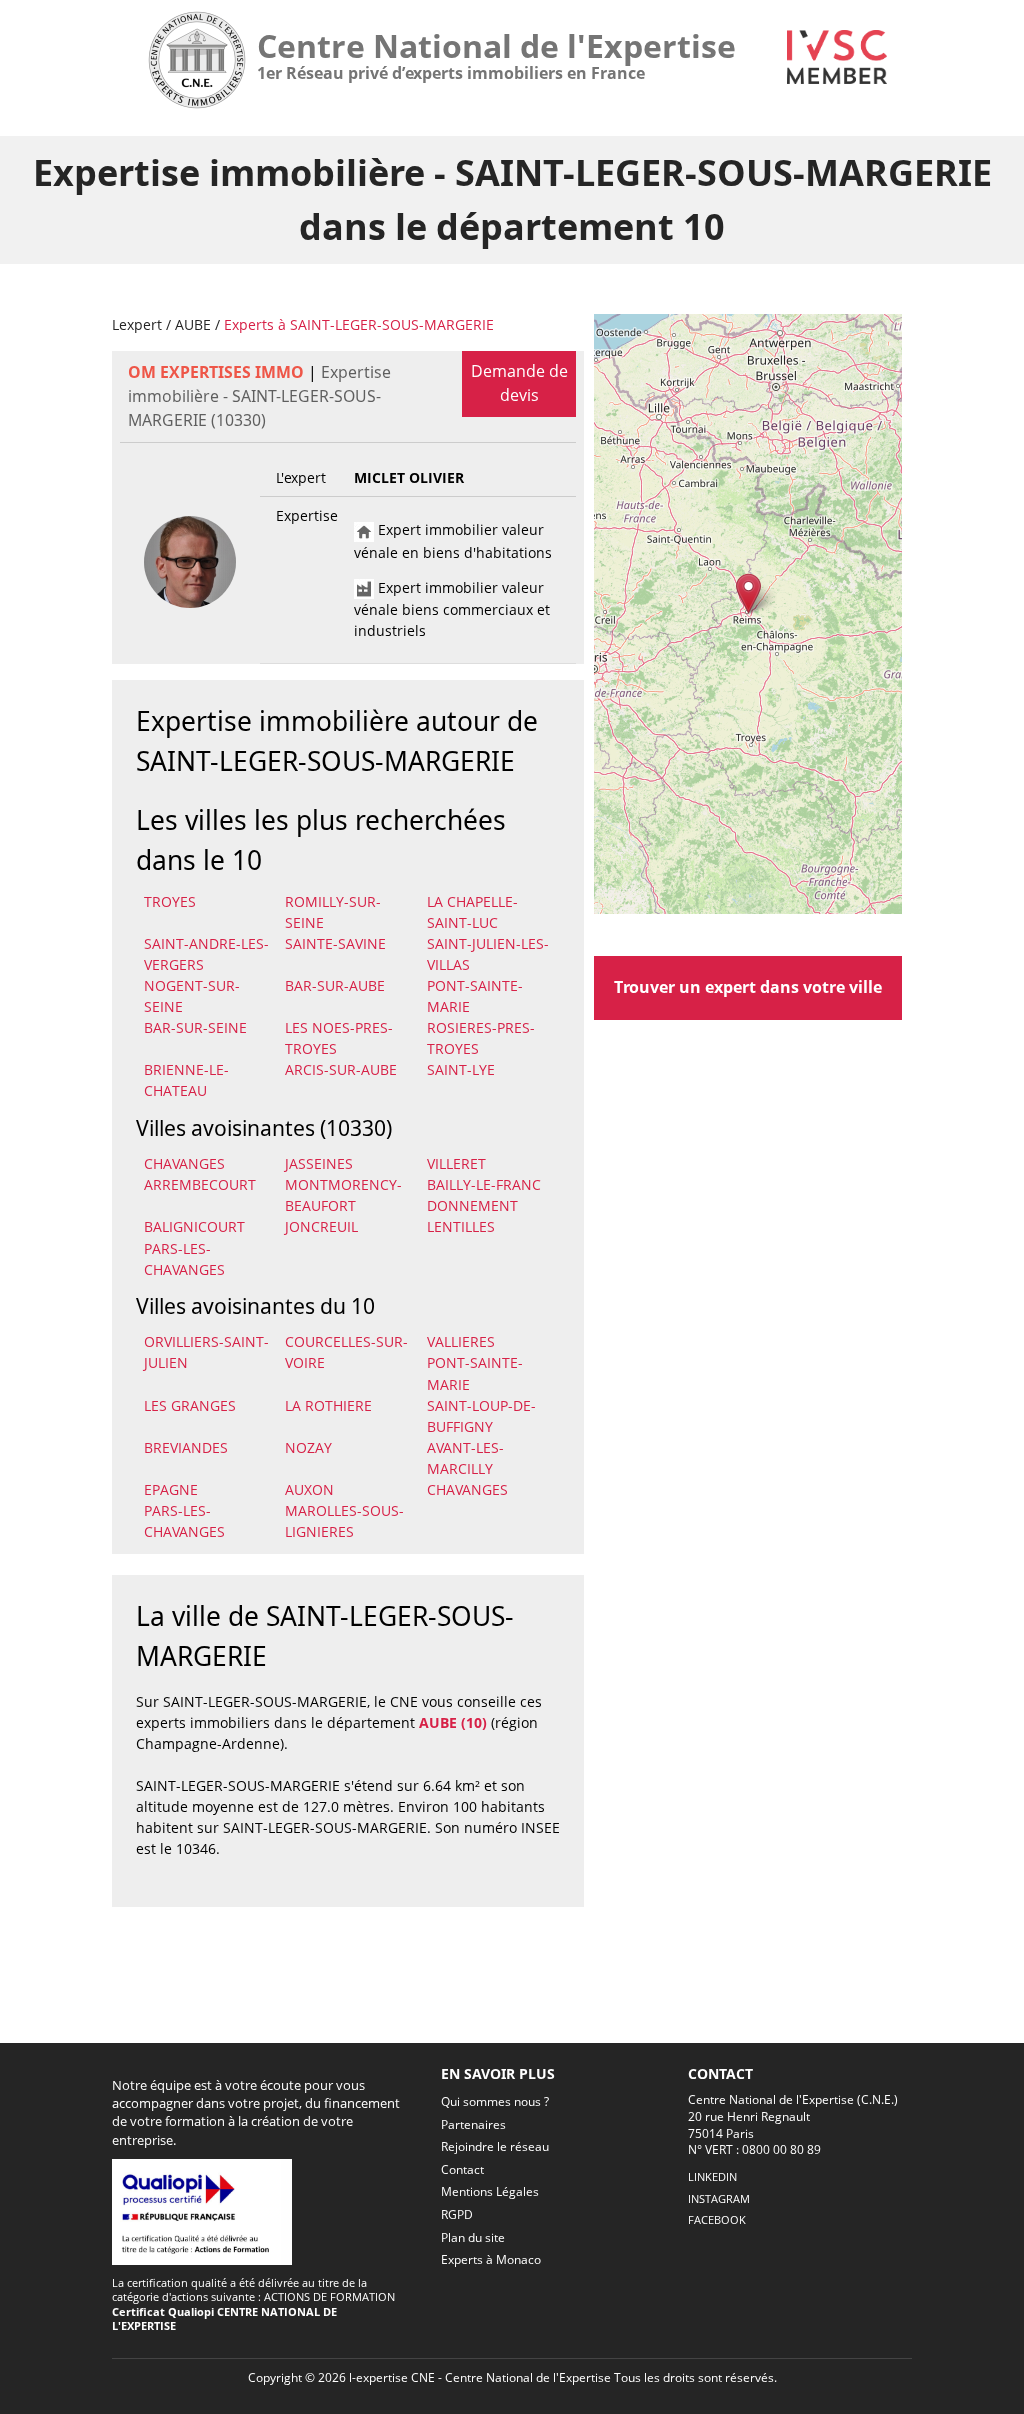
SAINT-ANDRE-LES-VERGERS (206, 954)
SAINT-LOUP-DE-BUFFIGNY (481, 1416)
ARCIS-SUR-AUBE (341, 1069)
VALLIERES (461, 1341)
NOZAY (308, 1447)
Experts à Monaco (491, 2259)
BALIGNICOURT (194, 1226)
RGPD (457, 2214)
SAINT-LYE (461, 1069)
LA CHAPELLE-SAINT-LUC (472, 912)
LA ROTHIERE (328, 1405)
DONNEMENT (472, 1205)
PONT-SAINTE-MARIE (475, 996)
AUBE (193, 324)
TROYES (170, 901)
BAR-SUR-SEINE (195, 1027)
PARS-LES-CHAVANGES (184, 1259)
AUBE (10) (453, 1722)
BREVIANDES (186, 1447)
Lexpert (137, 324)
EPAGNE (171, 1489)
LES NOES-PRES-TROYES (339, 1038)
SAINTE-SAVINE (335, 943)
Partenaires (473, 2124)
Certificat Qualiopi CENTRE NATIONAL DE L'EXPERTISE (224, 2318)
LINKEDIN (712, 2176)
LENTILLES (461, 1226)
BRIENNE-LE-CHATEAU (186, 1080)
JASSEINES (319, 1163)
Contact (462, 2169)
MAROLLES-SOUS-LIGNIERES (344, 1521)
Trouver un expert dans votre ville (748, 987)
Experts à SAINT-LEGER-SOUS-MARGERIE (359, 324)
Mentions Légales (490, 2191)
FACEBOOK (717, 2219)
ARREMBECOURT (200, 1184)
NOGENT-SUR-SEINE (192, 996)
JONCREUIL (321, 1226)
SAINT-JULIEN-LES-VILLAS (488, 954)
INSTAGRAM (719, 2198)
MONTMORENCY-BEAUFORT (343, 1195)
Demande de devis (519, 383)
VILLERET (456, 1163)
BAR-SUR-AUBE (335, 985)
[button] (748, 593)
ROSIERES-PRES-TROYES (481, 1038)
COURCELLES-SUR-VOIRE (346, 1352)
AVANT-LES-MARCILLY (465, 1458)
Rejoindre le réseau (495, 2146)
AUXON (309, 1489)
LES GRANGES (190, 1405)
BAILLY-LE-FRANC (484, 1184)
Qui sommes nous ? (495, 2101)
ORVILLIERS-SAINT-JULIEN (206, 1352)
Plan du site (473, 2237)
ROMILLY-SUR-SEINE (333, 912)
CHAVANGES (184, 1163)
